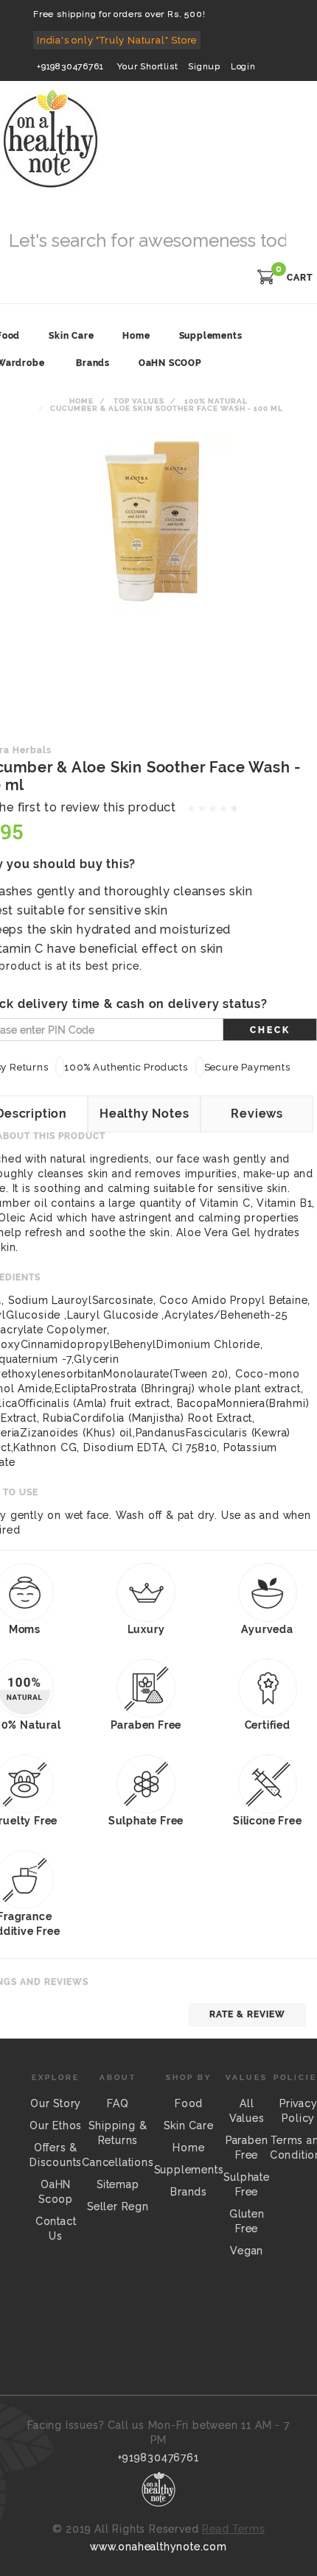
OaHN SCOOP (170, 363)
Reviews (257, 1114)
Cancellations (118, 2162)
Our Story (56, 2103)
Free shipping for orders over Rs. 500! (119, 14)
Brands (93, 363)
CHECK (270, 1030)
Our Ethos (56, 2125)
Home (81, 401)
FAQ (118, 2103)
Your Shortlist (147, 66)
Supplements (189, 2170)
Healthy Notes (144, 1114)
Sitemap (118, 2184)
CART (300, 278)
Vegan (247, 2251)
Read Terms (233, 2529)
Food (189, 2103)
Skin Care (188, 2125)
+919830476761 (70, 66)
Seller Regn (118, 2206)
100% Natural (216, 401)
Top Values (139, 401)
